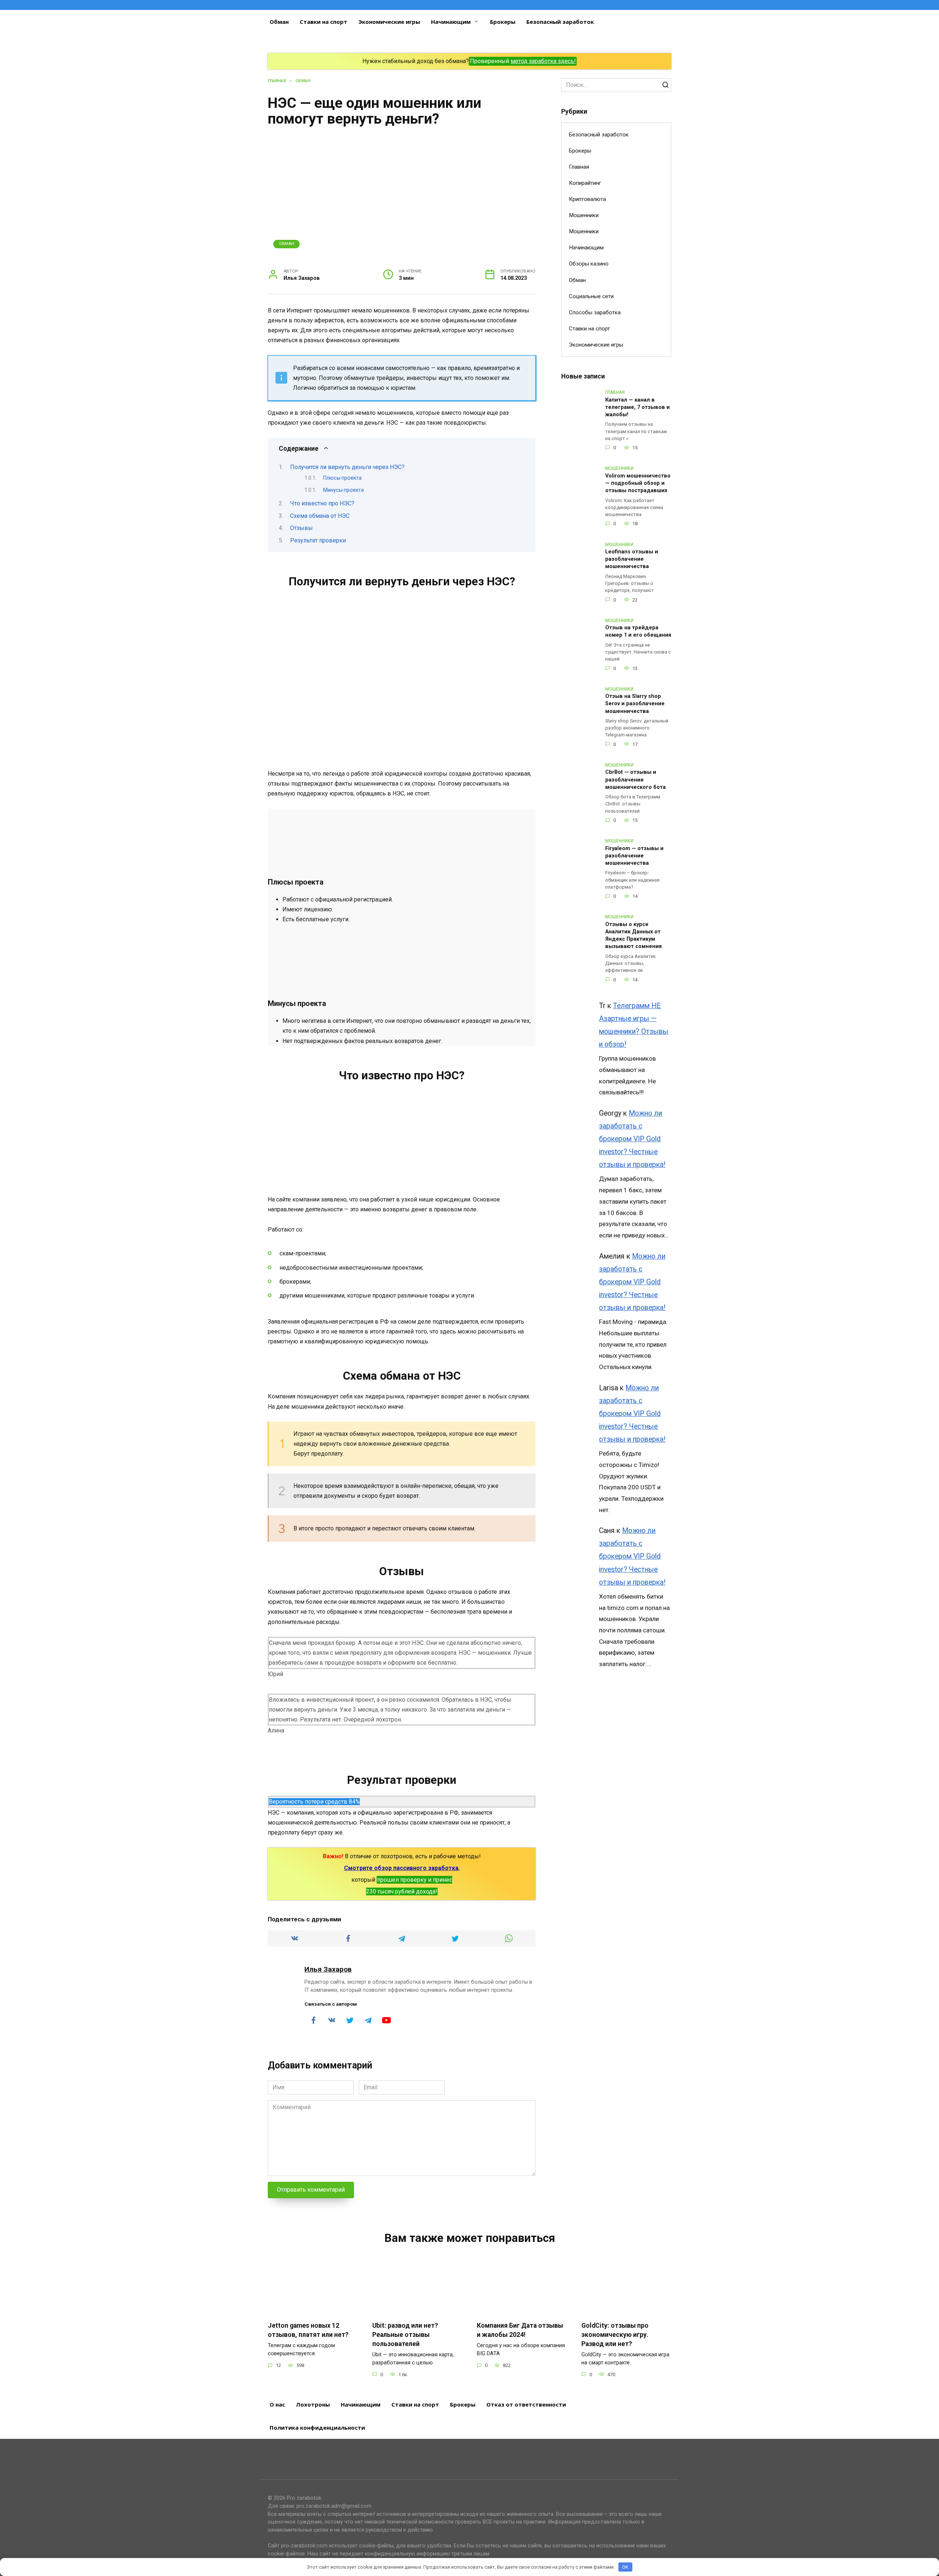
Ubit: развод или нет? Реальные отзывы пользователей (405, 2334)
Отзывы (302, 528)
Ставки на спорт (324, 22)
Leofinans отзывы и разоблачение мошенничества (632, 559)
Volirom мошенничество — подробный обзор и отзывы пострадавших (638, 483)
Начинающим (451, 22)
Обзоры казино (589, 264)
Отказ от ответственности (526, 2404)
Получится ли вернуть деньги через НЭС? (347, 467)
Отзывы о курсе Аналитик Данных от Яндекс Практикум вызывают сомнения (633, 935)
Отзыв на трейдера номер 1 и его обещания (638, 632)
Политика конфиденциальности (317, 2427)
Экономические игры (389, 22)
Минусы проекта (344, 490)
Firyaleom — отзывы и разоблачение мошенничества (634, 856)
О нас (277, 2404)
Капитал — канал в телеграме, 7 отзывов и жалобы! (637, 407)
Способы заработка (595, 312)
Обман (279, 22)
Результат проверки (318, 540)
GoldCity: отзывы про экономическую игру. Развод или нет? (615, 2334)
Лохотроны (313, 2404)
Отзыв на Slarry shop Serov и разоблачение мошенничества (635, 704)
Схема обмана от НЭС (320, 516)
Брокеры (503, 22)
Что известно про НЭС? (322, 503)
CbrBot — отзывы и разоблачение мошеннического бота (635, 780)
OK (625, 2567)
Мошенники (584, 215)
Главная (579, 167)
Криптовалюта (587, 199)
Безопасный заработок (560, 22)
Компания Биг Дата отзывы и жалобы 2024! (520, 2330)
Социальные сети (591, 296)
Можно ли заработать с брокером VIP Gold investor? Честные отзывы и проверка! (632, 1139)
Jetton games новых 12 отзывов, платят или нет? (308, 2330)
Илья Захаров (328, 1969)
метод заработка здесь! (543, 61)
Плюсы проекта (342, 478)
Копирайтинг (585, 183)
